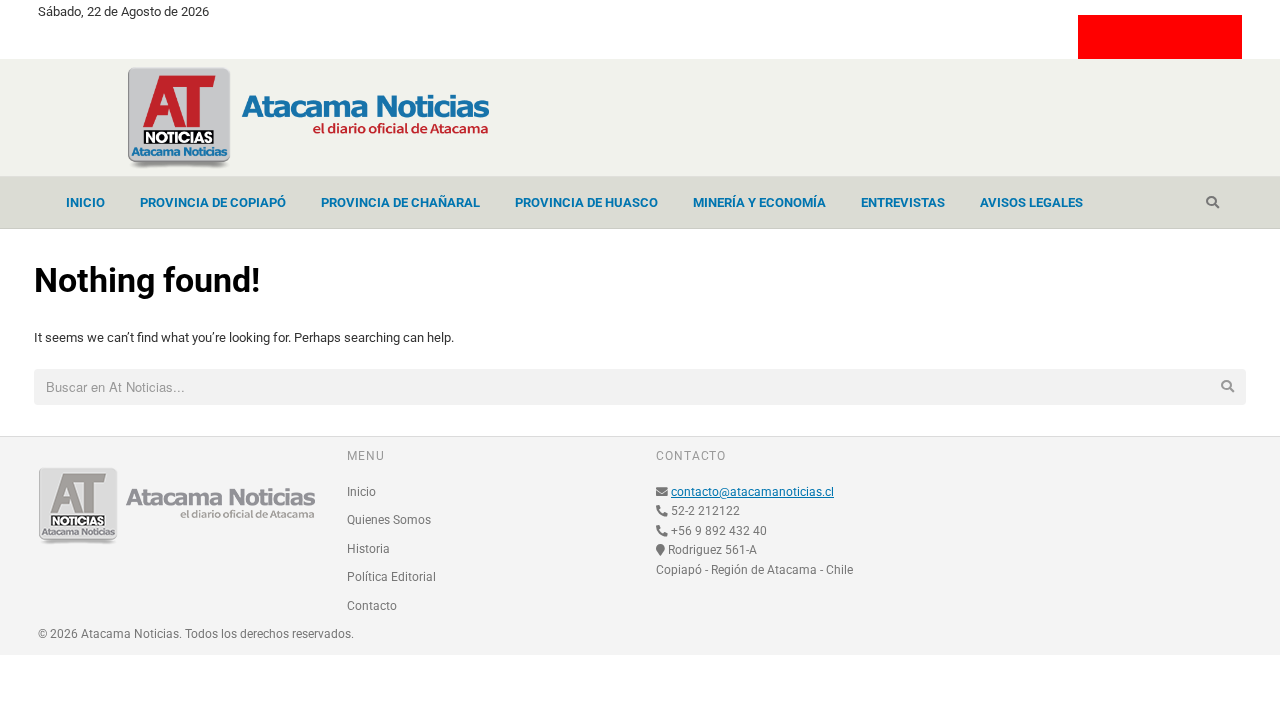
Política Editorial (391, 577)
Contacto (372, 606)
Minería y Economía (759, 202)
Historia (368, 549)
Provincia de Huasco (586, 202)
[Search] (1212, 203)
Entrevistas (903, 202)
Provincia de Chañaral (400, 202)
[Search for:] (639, 388)
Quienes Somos (389, 520)
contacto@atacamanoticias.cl (752, 492)
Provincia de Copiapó (213, 202)
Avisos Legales (1031, 202)
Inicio (85, 202)
